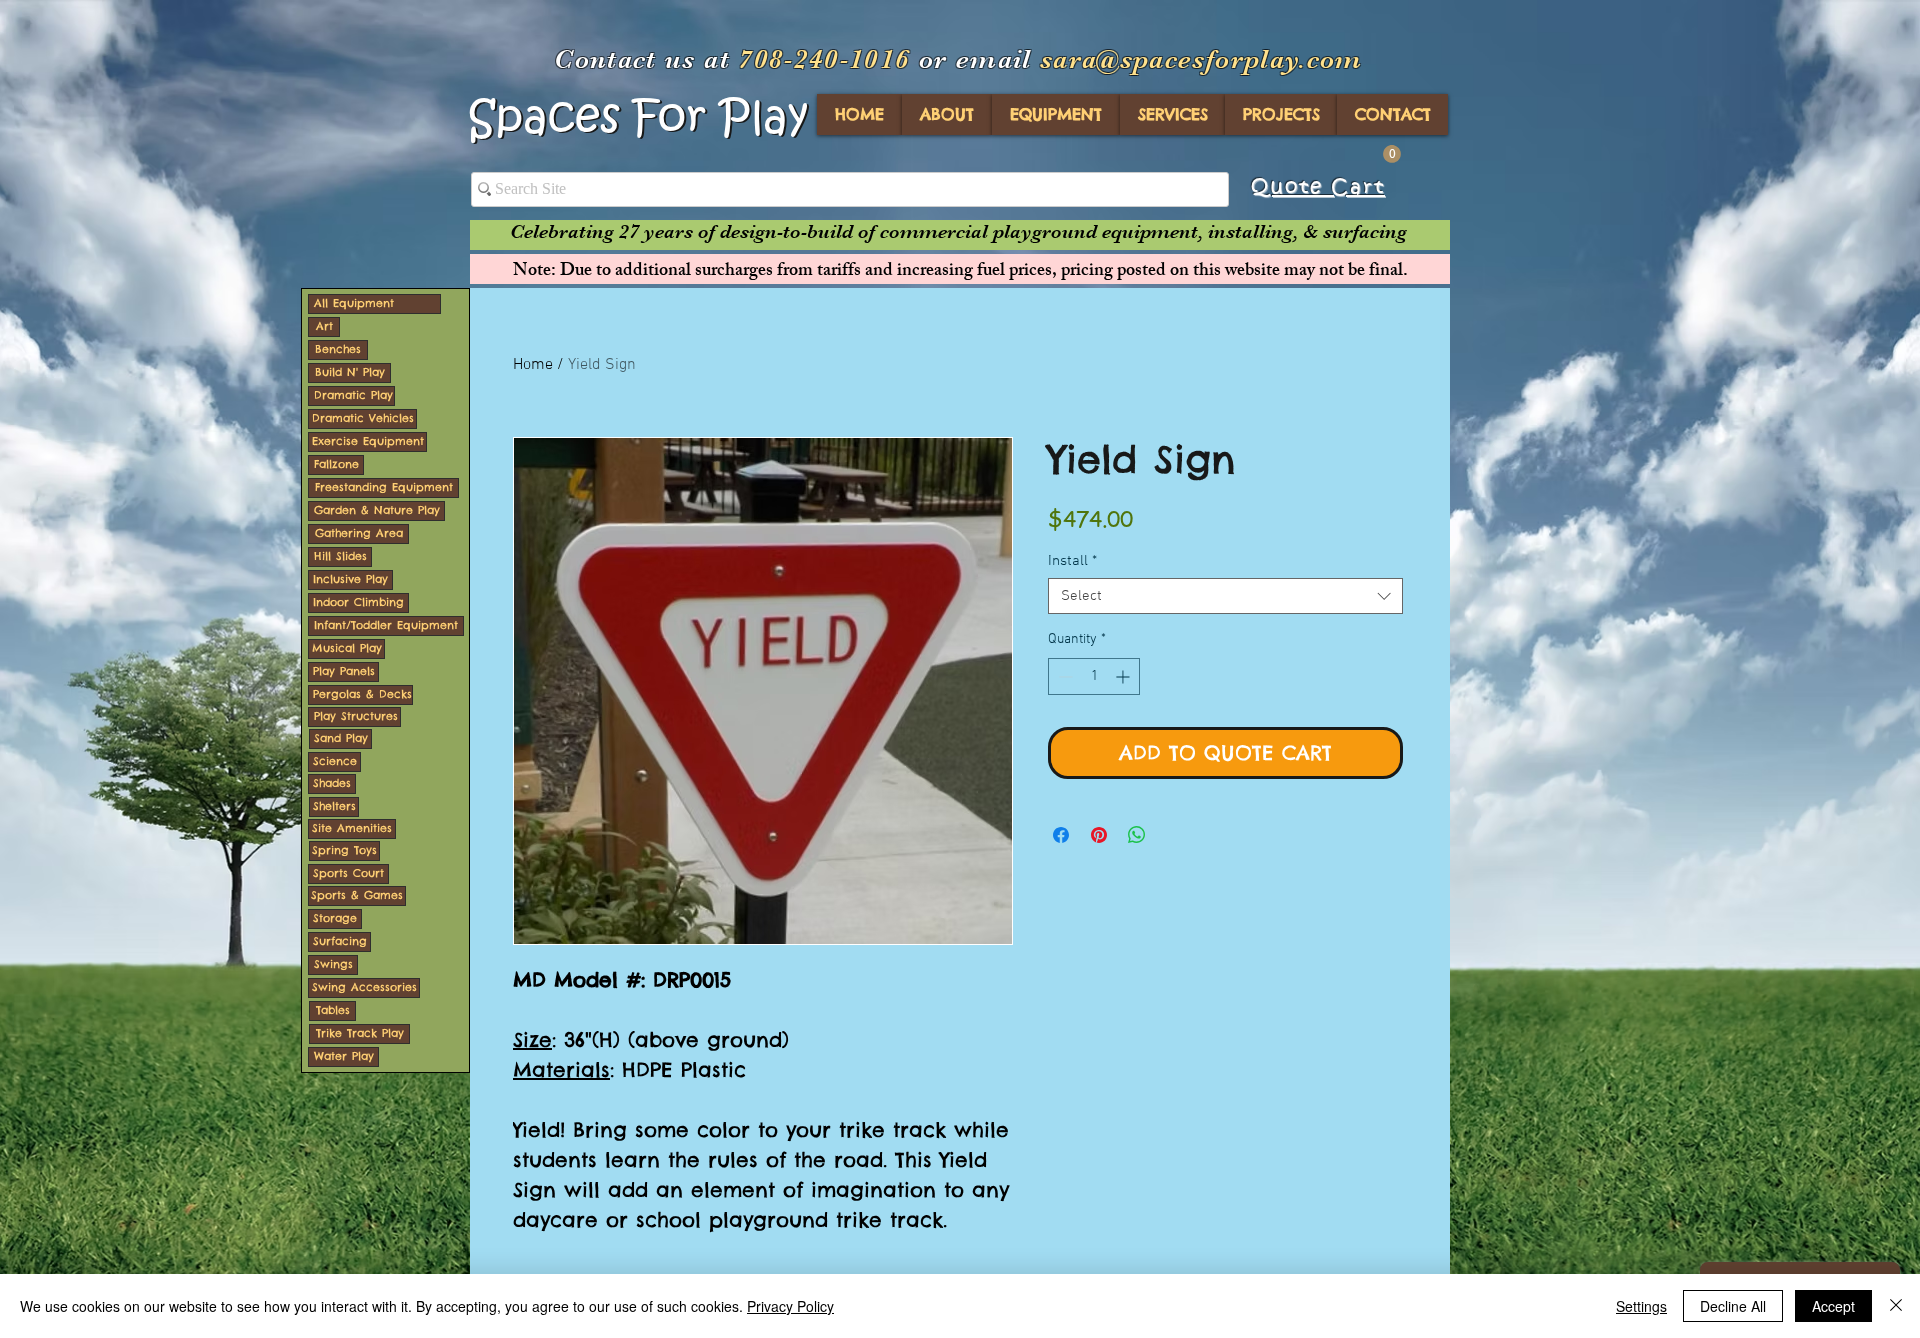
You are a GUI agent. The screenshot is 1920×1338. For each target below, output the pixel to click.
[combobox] (1225, 596)
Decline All (1733, 1306)
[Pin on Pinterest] (1099, 835)
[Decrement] (1063, 676)
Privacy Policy (790, 1306)
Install (1072, 561)
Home (533, 365)
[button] (1392, 154)
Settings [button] (1641, 1306)
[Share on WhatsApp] (1137, 835)
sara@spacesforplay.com (1201, 59)
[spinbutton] (1094, 676)
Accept (1833, 1306)
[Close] (1896, 1306)
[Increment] (1124, 676)
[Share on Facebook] (1061, 835)
